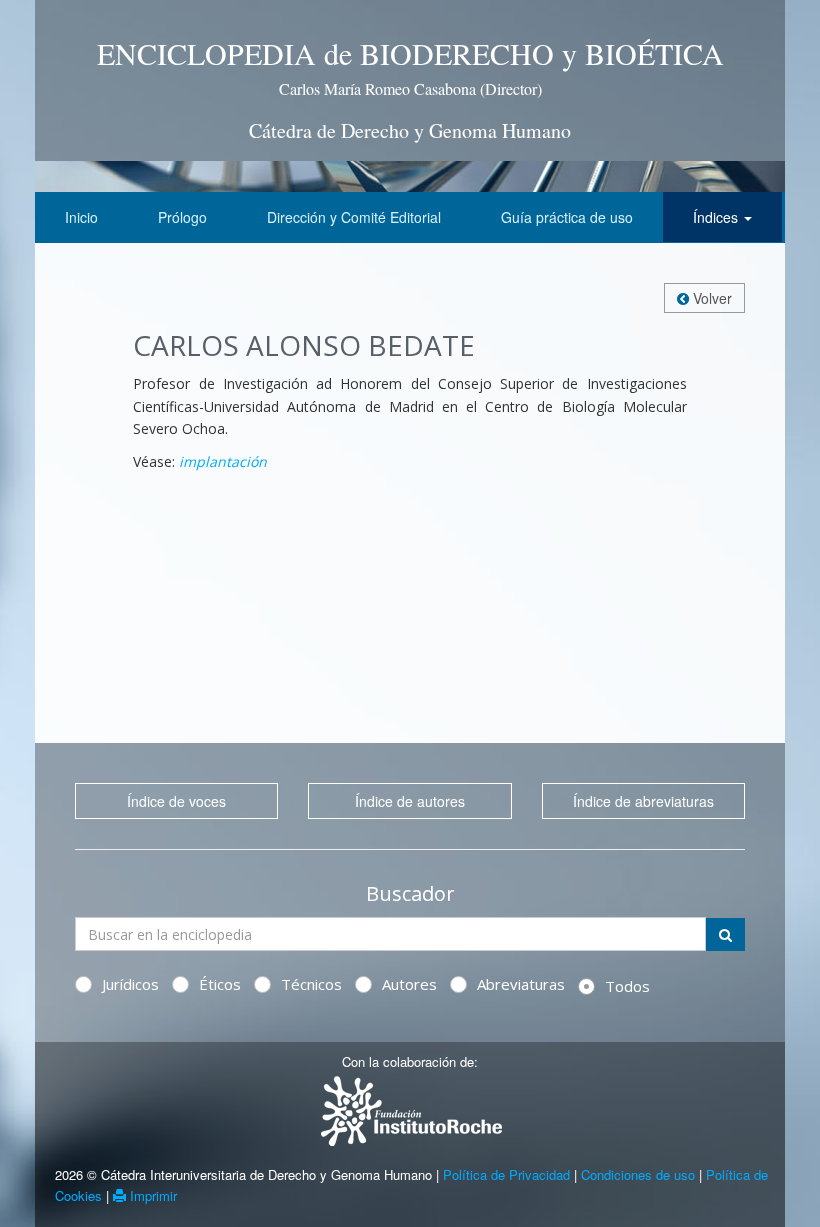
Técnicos (311, 984)
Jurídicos (130, 984)
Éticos (220, 984)
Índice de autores (410, 801)
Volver (710, 298)
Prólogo (182, 217)
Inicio (81, 217)
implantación (223, 461)
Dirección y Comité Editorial (354, 217)
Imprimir (151, 1195)
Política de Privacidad (506, 1174)
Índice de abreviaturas (643, 801)
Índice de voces (176, 801)
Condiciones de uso (638, 1174)
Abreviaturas (521, 984)
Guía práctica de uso (567, 217)
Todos (627, 986)
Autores (409, 984)
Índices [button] (717, 217)
